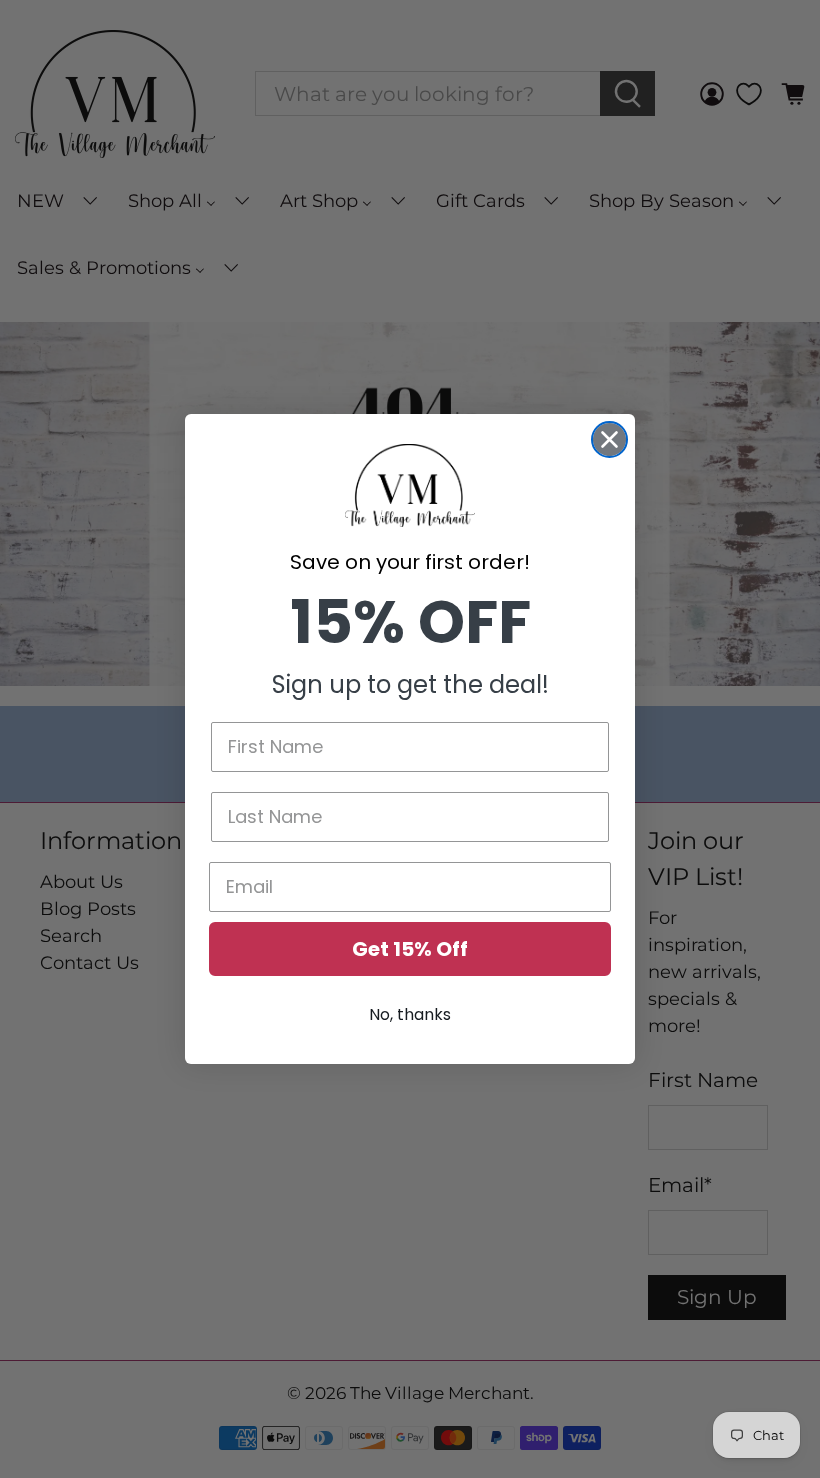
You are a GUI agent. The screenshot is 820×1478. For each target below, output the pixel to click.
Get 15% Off (410, 949)
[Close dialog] (609, 439)
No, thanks (410, 1014)
